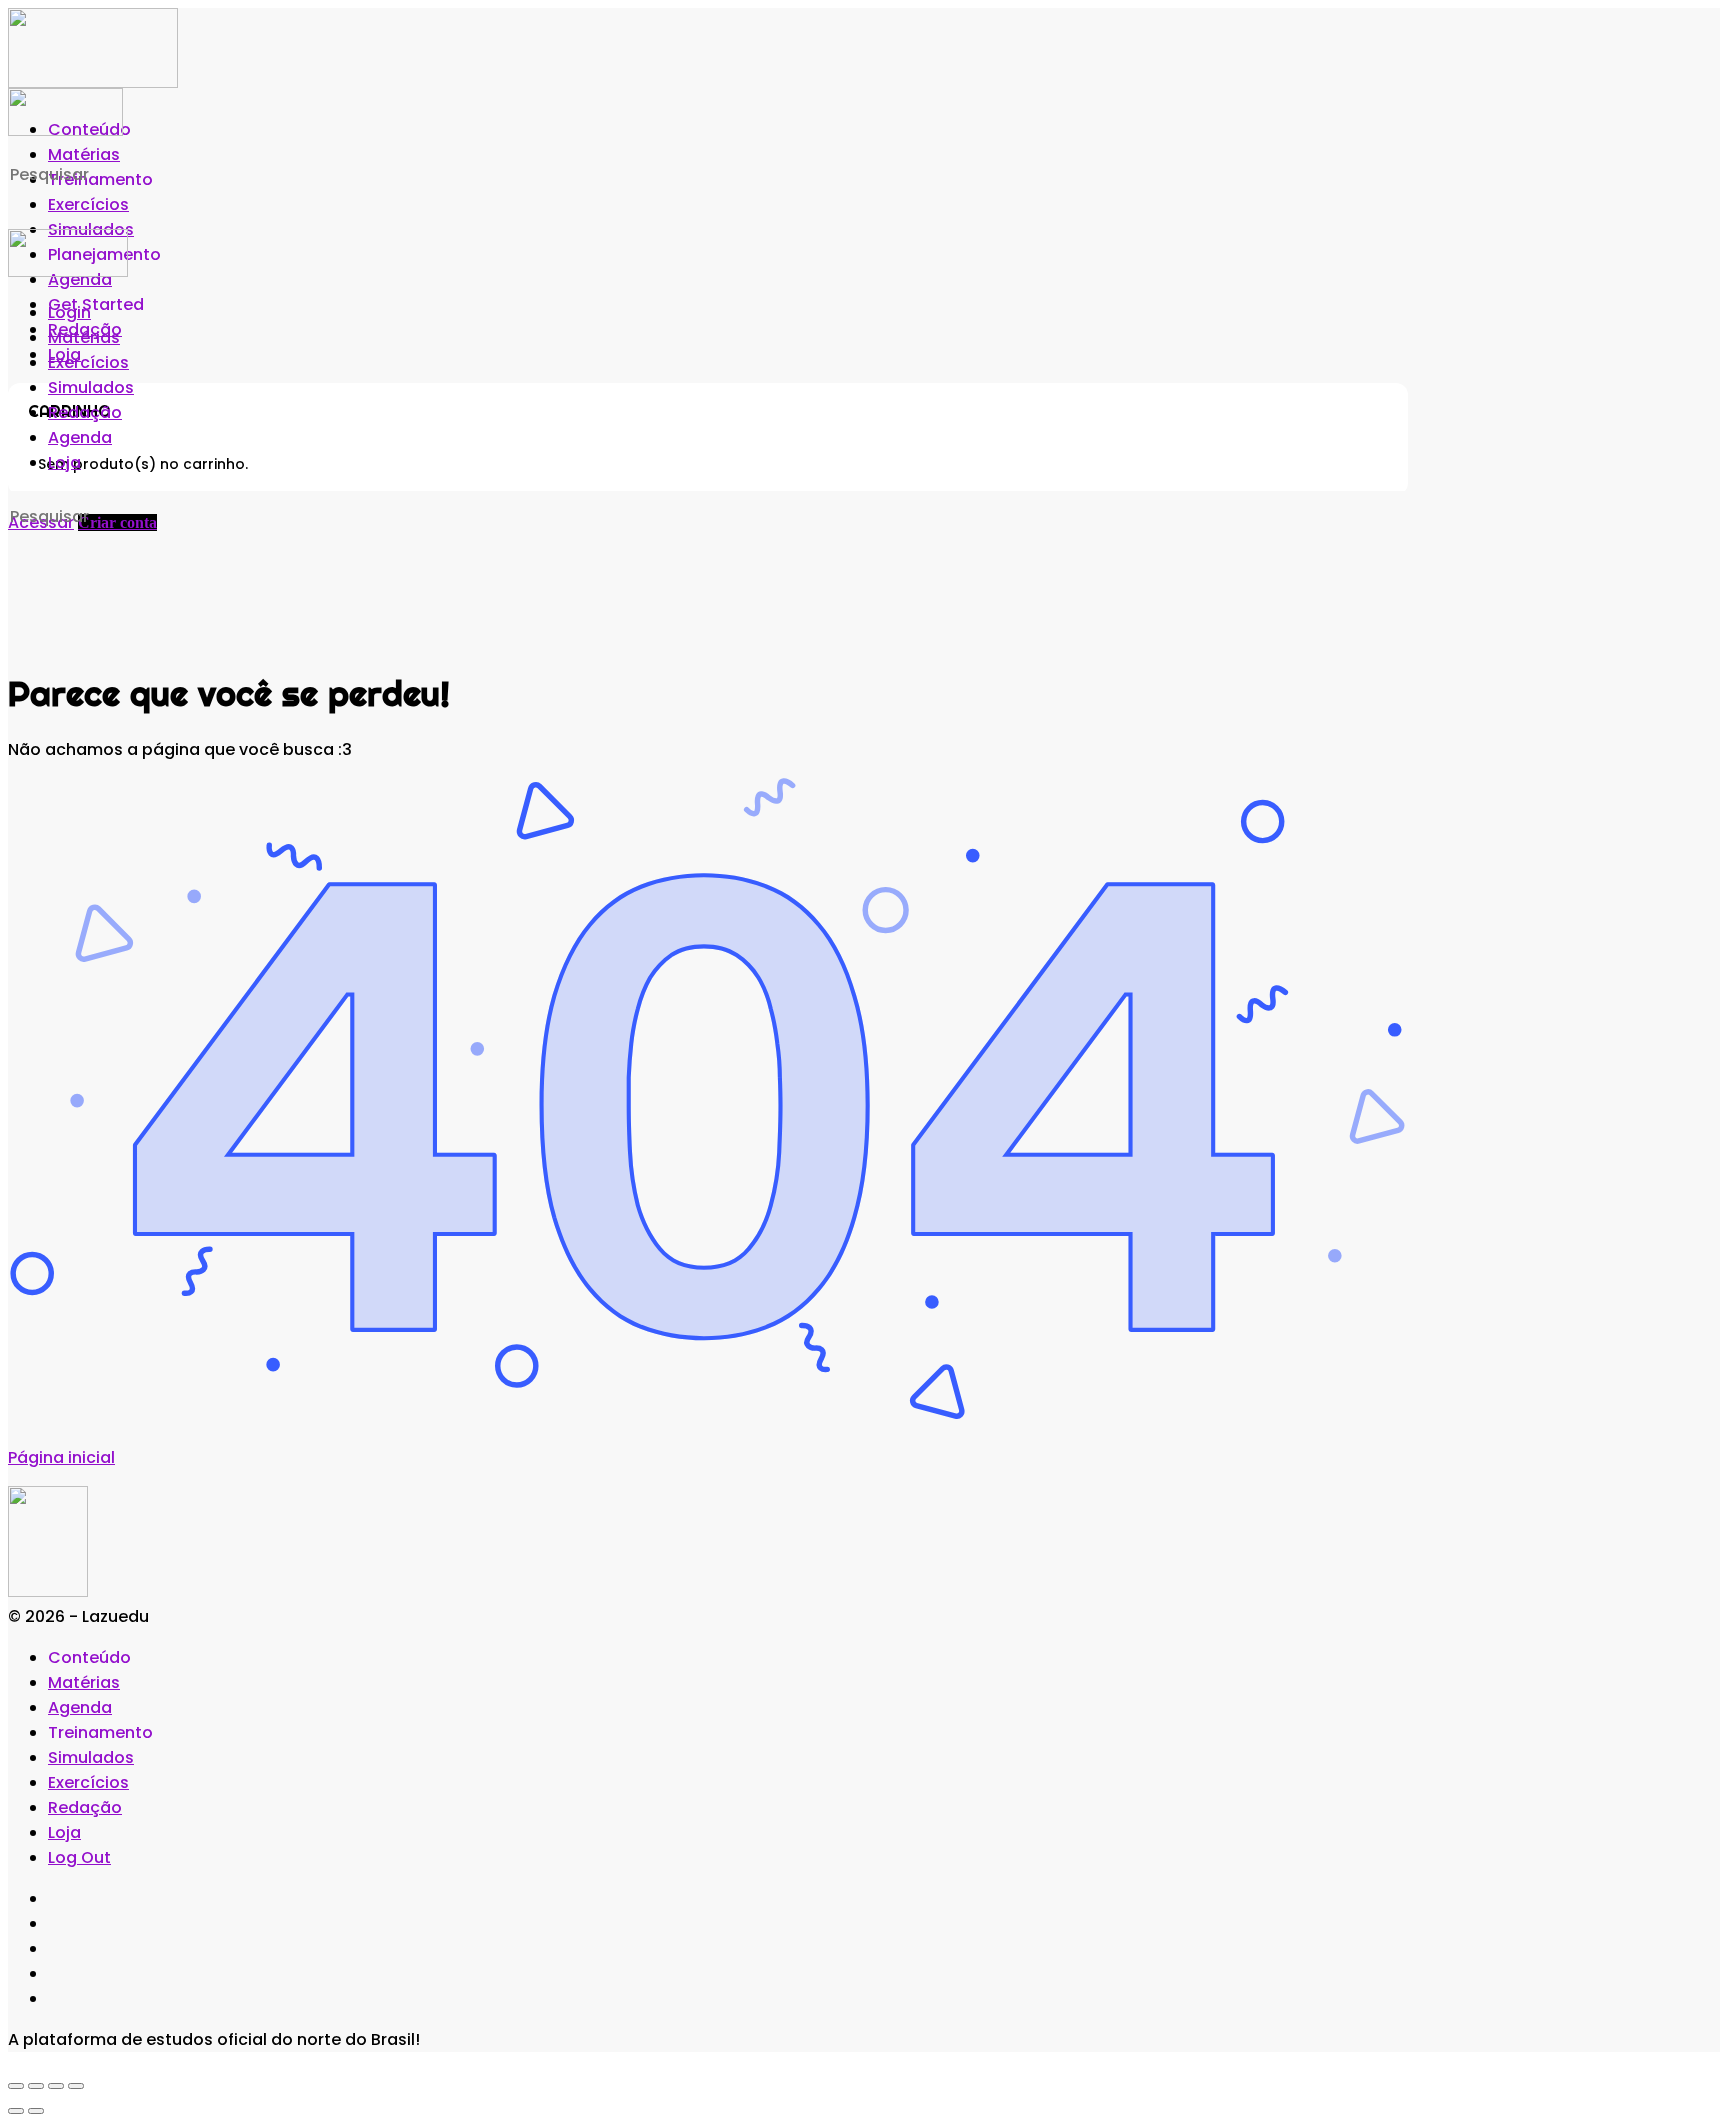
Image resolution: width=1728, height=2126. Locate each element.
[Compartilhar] (56, 2086)
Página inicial (61, 1457)
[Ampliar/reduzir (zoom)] (16, 2086)
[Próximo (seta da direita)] (36, 2111)
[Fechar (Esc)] (76, 2086)
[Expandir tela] (36, 2086)
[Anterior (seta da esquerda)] (16, 2111)
